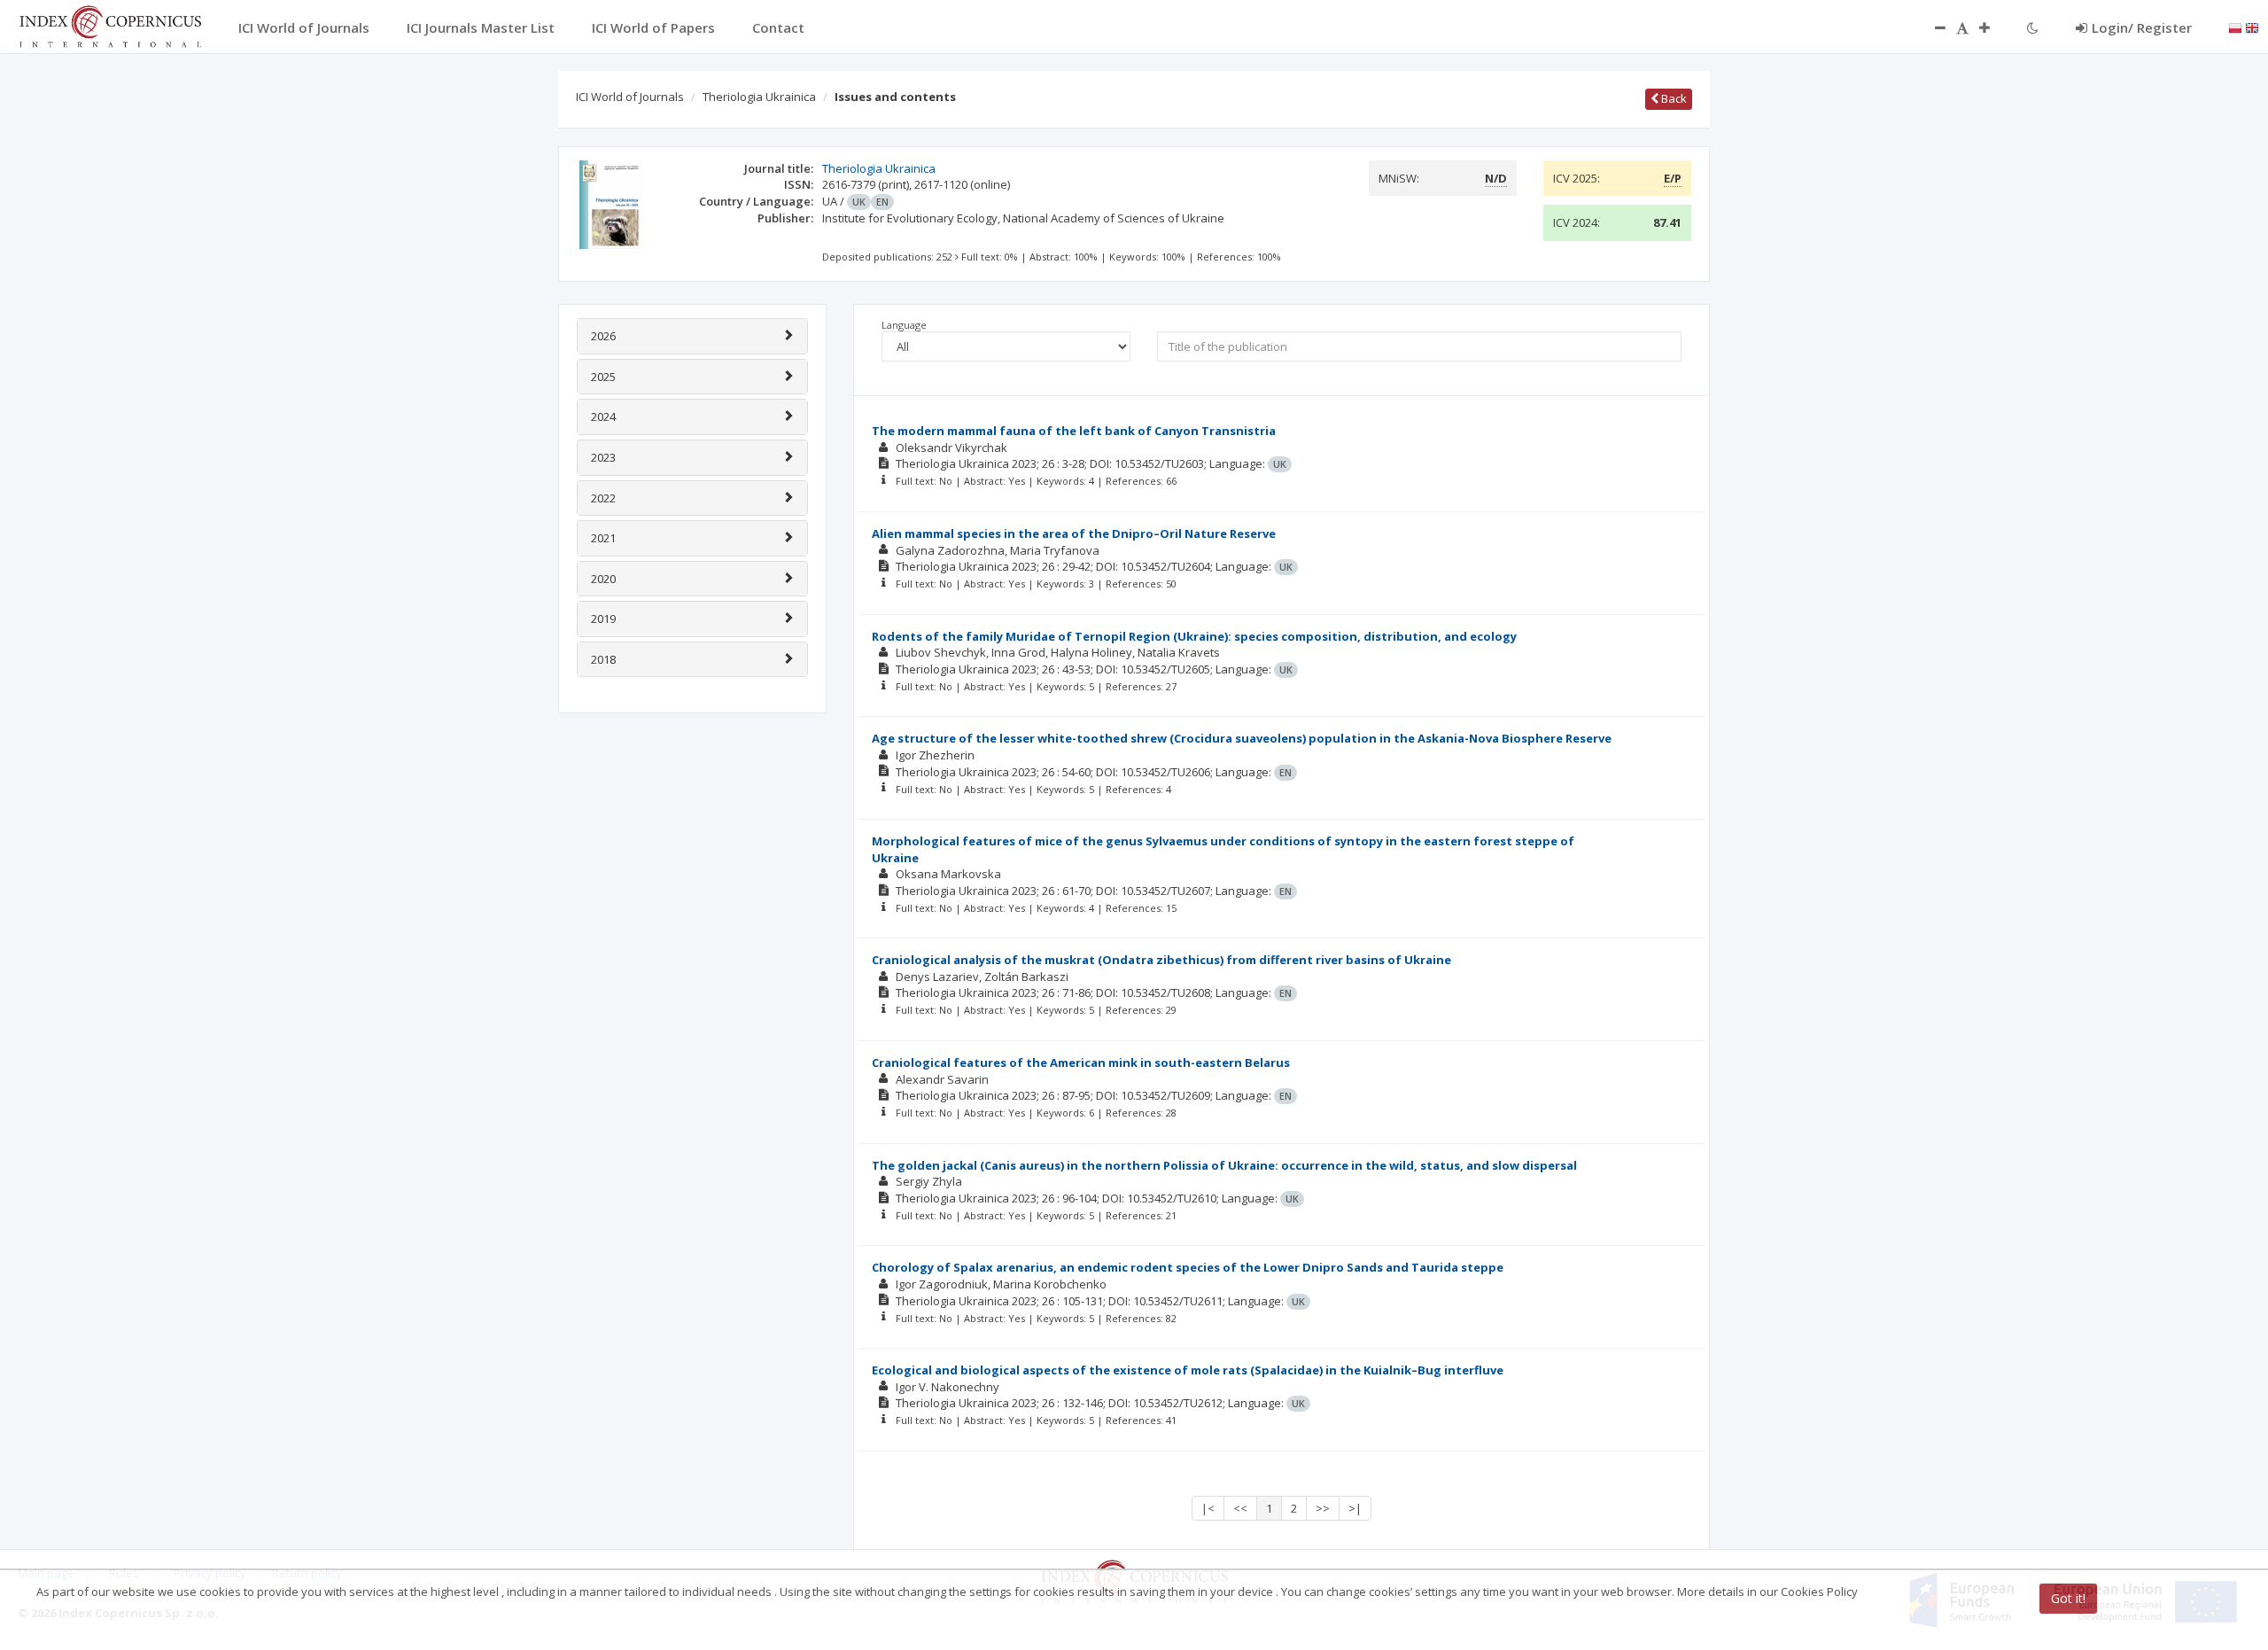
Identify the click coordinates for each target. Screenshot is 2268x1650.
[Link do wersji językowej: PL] (2235, 27)
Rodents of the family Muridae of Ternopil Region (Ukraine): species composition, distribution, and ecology (1194, 636)
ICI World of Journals (630, 97)
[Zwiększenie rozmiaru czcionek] (1993, 27)
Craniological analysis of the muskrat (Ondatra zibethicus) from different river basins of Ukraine (1161, 960)
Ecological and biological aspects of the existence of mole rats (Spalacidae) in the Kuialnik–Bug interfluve (1188, 1370)
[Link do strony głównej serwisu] (110, 25)
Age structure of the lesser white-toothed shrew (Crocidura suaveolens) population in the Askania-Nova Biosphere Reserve (1242, 738)
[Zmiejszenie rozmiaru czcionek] (1931, 27)
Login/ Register (2142, 27)
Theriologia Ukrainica (759, 97)
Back (1673, 98)
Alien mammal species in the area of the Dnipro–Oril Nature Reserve (1074, 533)
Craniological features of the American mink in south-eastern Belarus (1081, 1062)
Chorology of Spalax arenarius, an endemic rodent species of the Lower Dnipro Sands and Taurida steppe (1188, 1267)
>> (1323, 1508)
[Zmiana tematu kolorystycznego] (2033, 27)
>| (1355, 1508)
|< (1208, 1508)
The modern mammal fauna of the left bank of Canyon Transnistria (1074, 431)
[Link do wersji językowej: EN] (2252, 27)
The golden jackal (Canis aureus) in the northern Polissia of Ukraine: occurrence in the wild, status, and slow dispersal (1224, 1165)
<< (1240, 1508)
